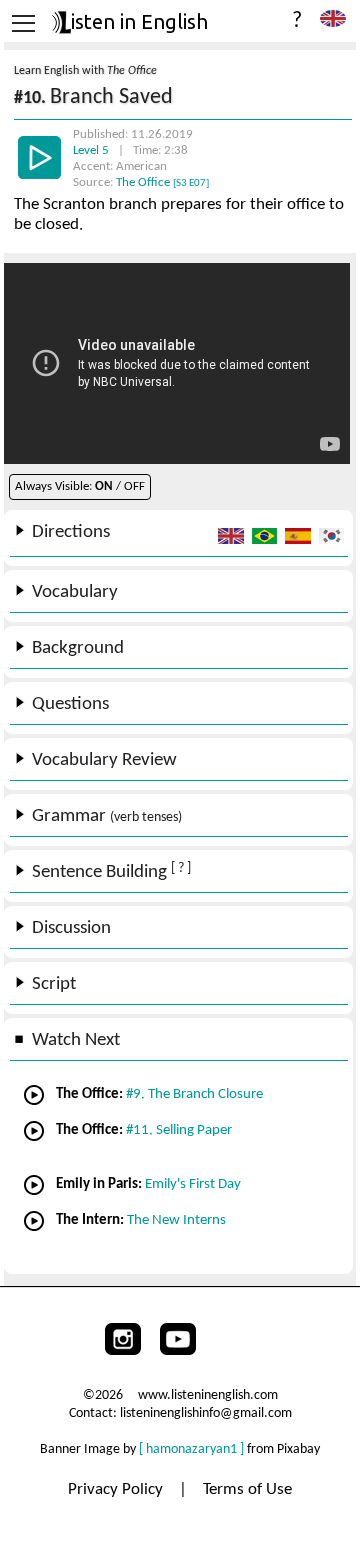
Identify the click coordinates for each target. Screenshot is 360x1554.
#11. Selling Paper (179, 1130)
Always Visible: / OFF (80, 486)
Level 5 (92, 150)
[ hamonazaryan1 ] (191, 1449)
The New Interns (176, 1220)
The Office (162, 182)
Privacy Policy (117, 1489)
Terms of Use (247, 1489)
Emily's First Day (193, 1184)
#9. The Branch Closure (194, 1094)
